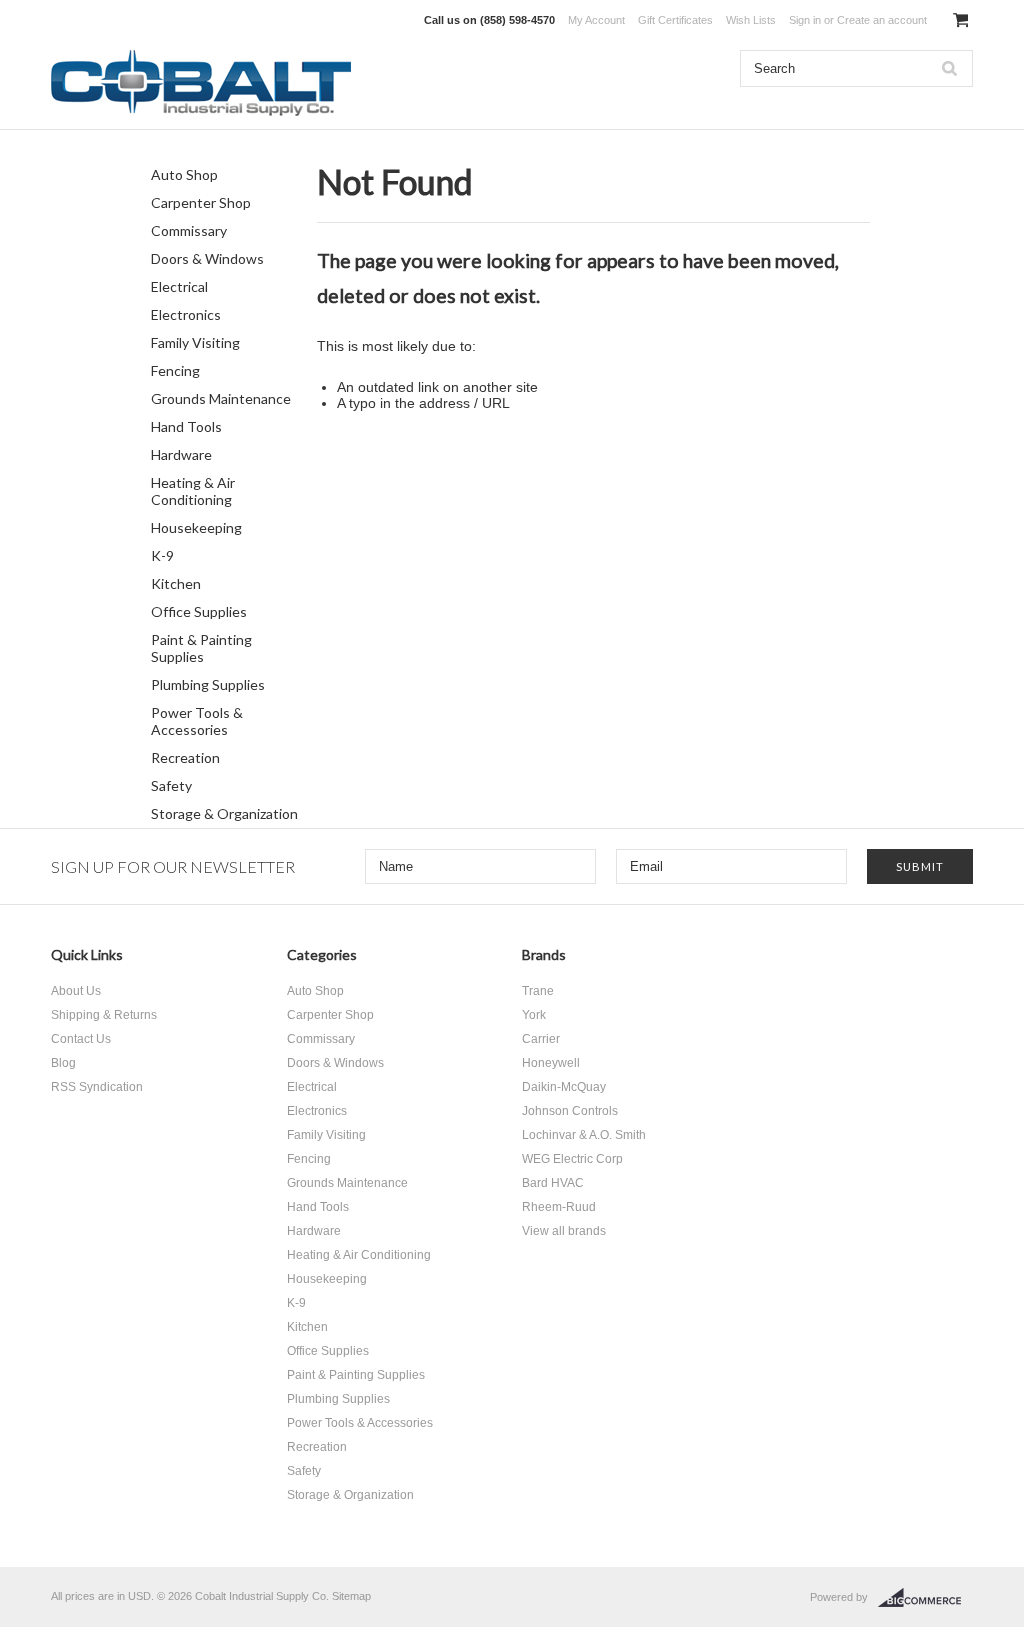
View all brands (564, 1231)
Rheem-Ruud (559, 1207)
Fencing (175, 370)
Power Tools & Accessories (197, 721)
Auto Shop (184, 174)
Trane (538, 991)
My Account (596, 20)
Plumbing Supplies (208, 684)
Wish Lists (751, 20)
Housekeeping (196, 527)
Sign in (805, 20)
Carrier (541, 1039)
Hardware (181, 454)
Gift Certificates (675, 20)
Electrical (179, 286)
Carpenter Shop (201, 202)
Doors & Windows (207, 258)
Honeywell (551, 1063)
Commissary (189, 230)
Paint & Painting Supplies (201, 648)
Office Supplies (199, 611)
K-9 (162, 555)
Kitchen (176, 583)
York (534, 1015)
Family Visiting (195, 342)
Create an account (882, 20)
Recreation (185, 757)
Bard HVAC (553, 1183)
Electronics (186, 314)
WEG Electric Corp (572, 1159)
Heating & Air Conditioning (193, 491)
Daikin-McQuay (564, 1087)
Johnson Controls (570, 1111)
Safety (171, 785)
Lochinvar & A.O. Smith (584, 1135)
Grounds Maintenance (221, 398)
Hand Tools (186, 426)
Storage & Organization (224, 813)
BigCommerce (925, 1598)
